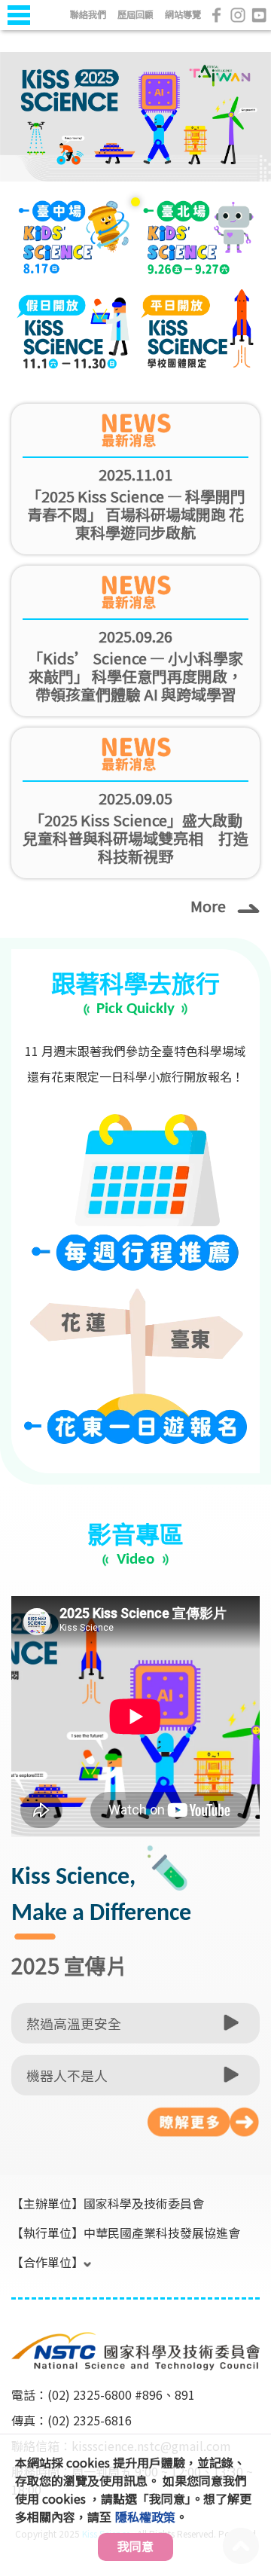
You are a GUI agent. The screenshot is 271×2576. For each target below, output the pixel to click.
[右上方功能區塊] (13, 32)
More (208, 905)
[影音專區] (203, 2122)
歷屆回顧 (135, 14)
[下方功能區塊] (13, 2312)
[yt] (259, 15)
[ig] (238, 15)
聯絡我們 (88, 14)
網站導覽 (183, 14)
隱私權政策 (145, 2516)
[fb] (217, 15)
